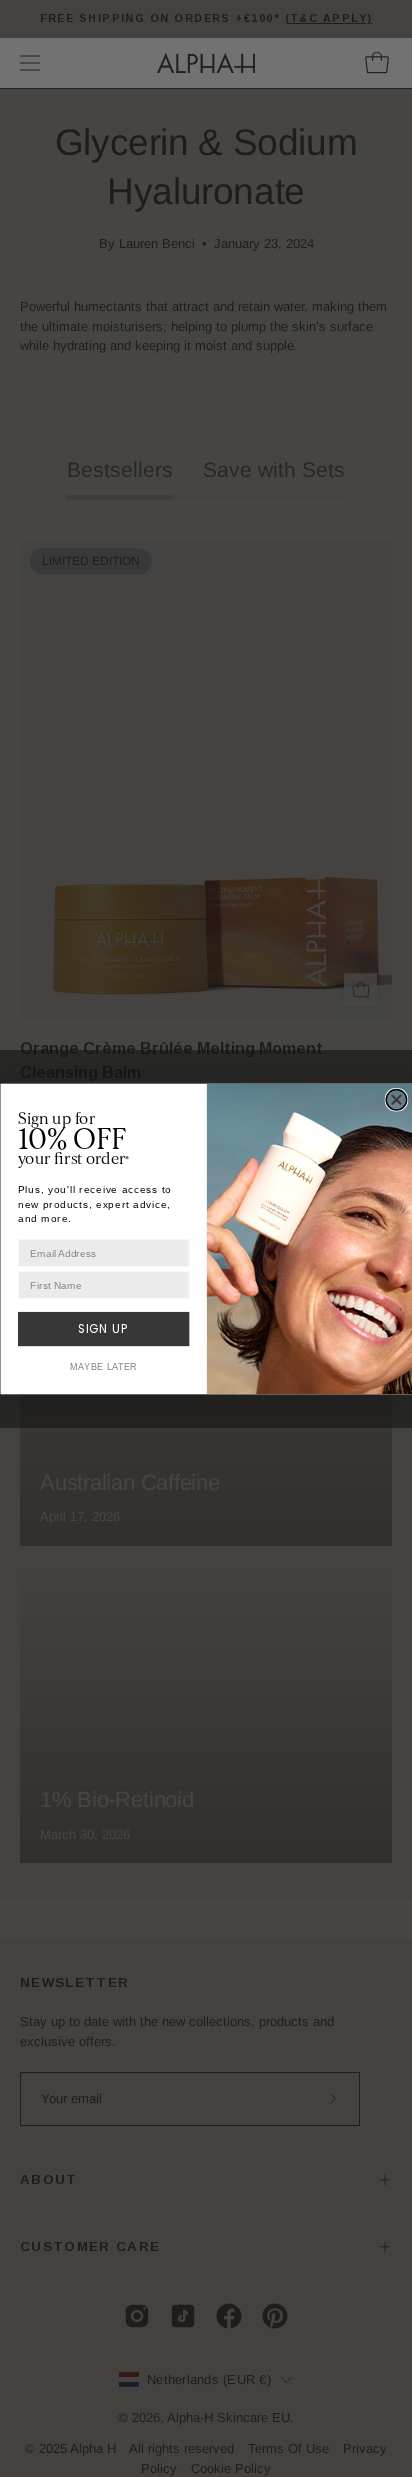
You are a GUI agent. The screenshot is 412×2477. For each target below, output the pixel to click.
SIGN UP (103, 1328)
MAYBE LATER (103, 1366)
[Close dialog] (396, 1099)
